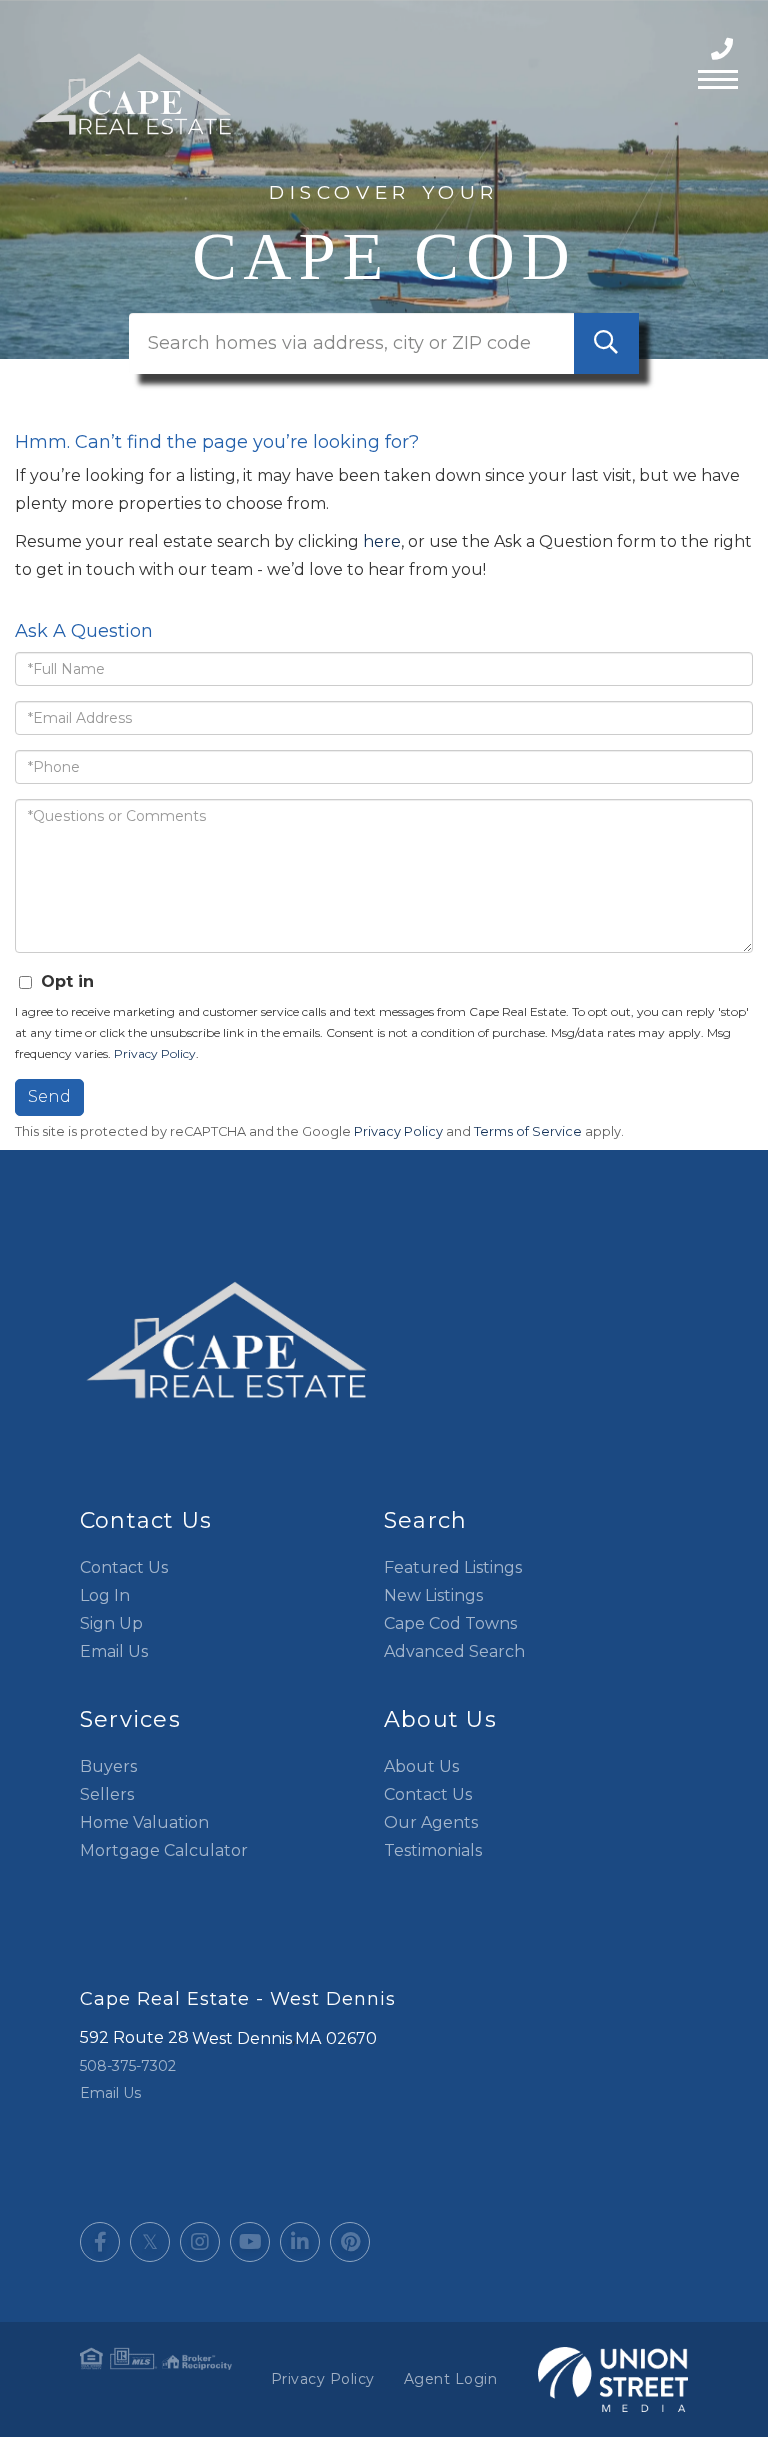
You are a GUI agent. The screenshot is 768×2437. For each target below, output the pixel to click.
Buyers (108, 1766)
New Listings (433, 1595)
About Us (421, 1766)
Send (49, 1096)
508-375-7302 (724, 49)
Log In (105, 1595)
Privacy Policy (155, 1053)
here (382, 541)
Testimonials (433, 1850)
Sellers (107, 1794)
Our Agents (431, 1822)
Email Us (114, 1651)
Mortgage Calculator (164, 1850)
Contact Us (124, 1567)
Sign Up (111, 1623)
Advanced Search (454, 1651)
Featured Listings (453, 1567)
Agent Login (451, 2379)
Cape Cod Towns (450, 1623)
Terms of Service (528, 1131)
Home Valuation (144, 1822)
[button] (606, 343)
